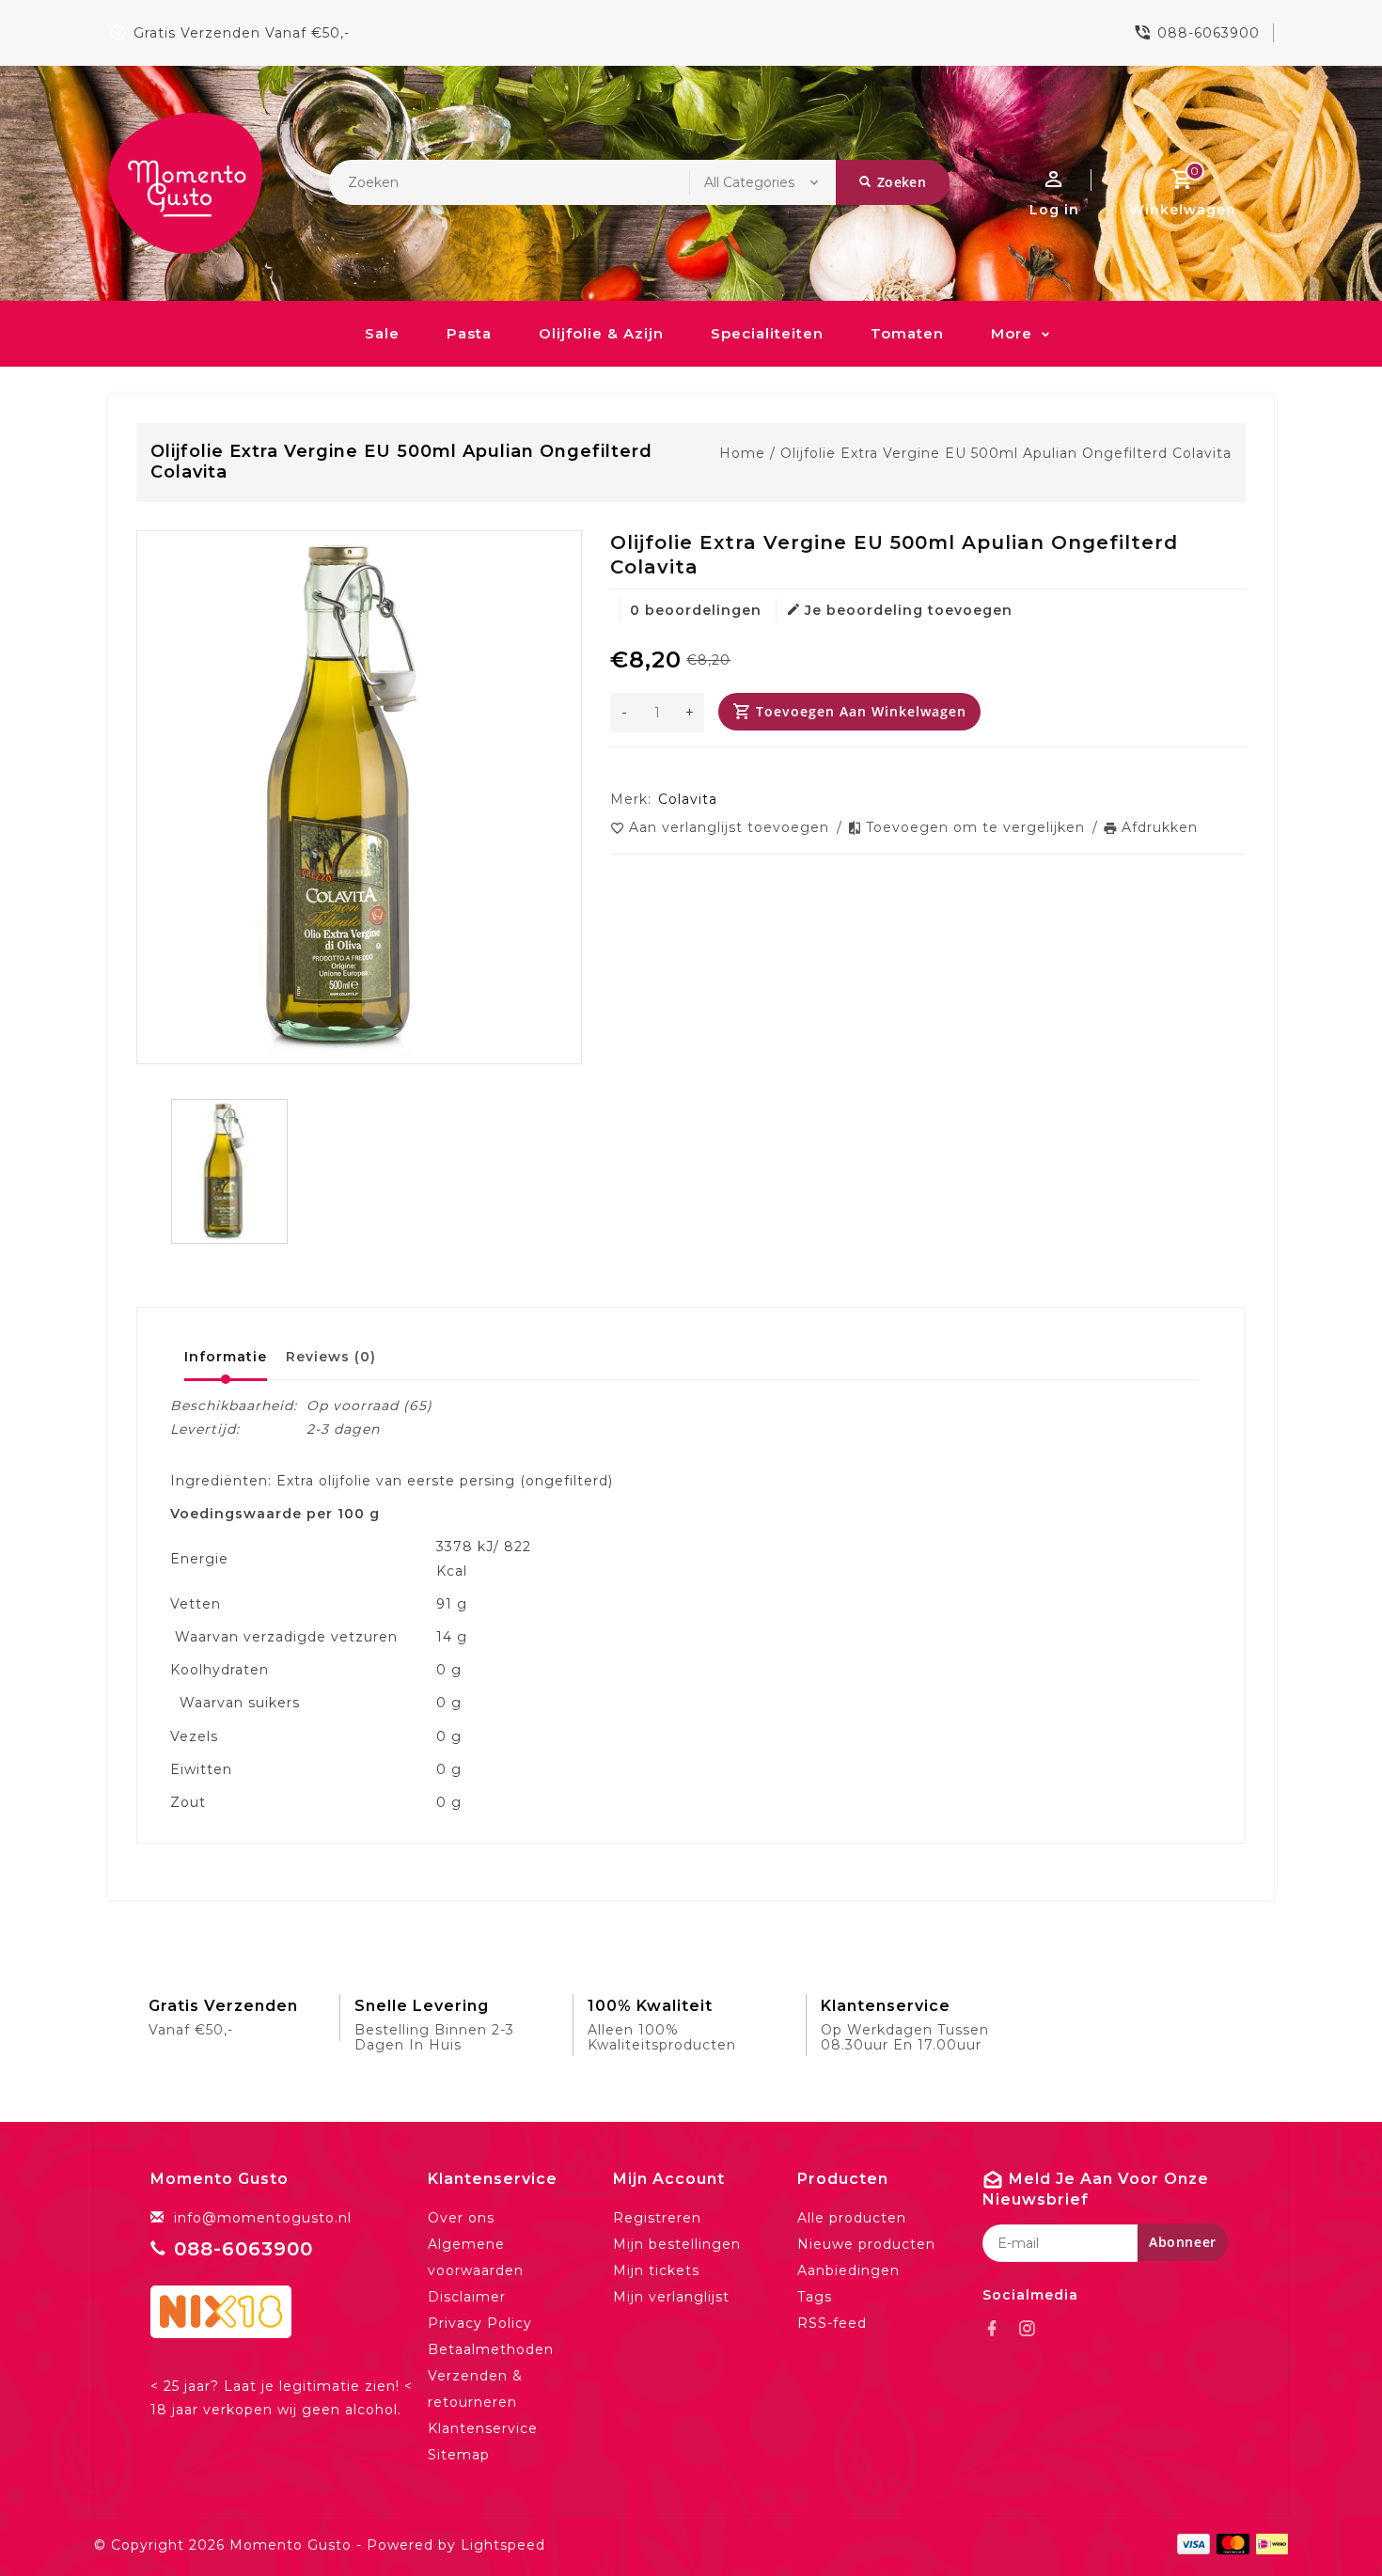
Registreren (657, 2218)
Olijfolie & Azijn (601, 333)
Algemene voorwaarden (476, 2257)
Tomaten (907, 333)
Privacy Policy (480, 2323)
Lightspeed (503, 2545)
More (1012, 333)
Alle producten (852, 2218)
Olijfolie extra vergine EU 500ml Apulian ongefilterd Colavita (1006, 453)
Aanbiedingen (848, 2270)
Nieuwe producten (866, 2244)
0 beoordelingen (696, 610)
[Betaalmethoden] (1269, 2544)
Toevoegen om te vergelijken (978, 827)
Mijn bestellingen (677, 2244)
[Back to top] (1326, 2520)
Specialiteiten (767, 333)
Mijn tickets (656, 2270)
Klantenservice (483, 2428)
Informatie (226, 1357)
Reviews (331, 1357)
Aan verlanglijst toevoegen (731, 827)
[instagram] (1032, 2329)
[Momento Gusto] (185, 183)
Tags (815, 2297)
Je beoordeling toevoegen (909, 610)
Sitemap (459, 2455)
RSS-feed (832, 2323)
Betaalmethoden (491, 2349)
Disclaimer (467, 2297)
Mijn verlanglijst (671, 2297)
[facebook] (997, 2329)
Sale (382, 333)
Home (742, 453)
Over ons (461, 2218)
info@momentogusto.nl (263, 2218)
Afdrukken (1160, 827)
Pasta (469, 333)
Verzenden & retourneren (475, 2389)
